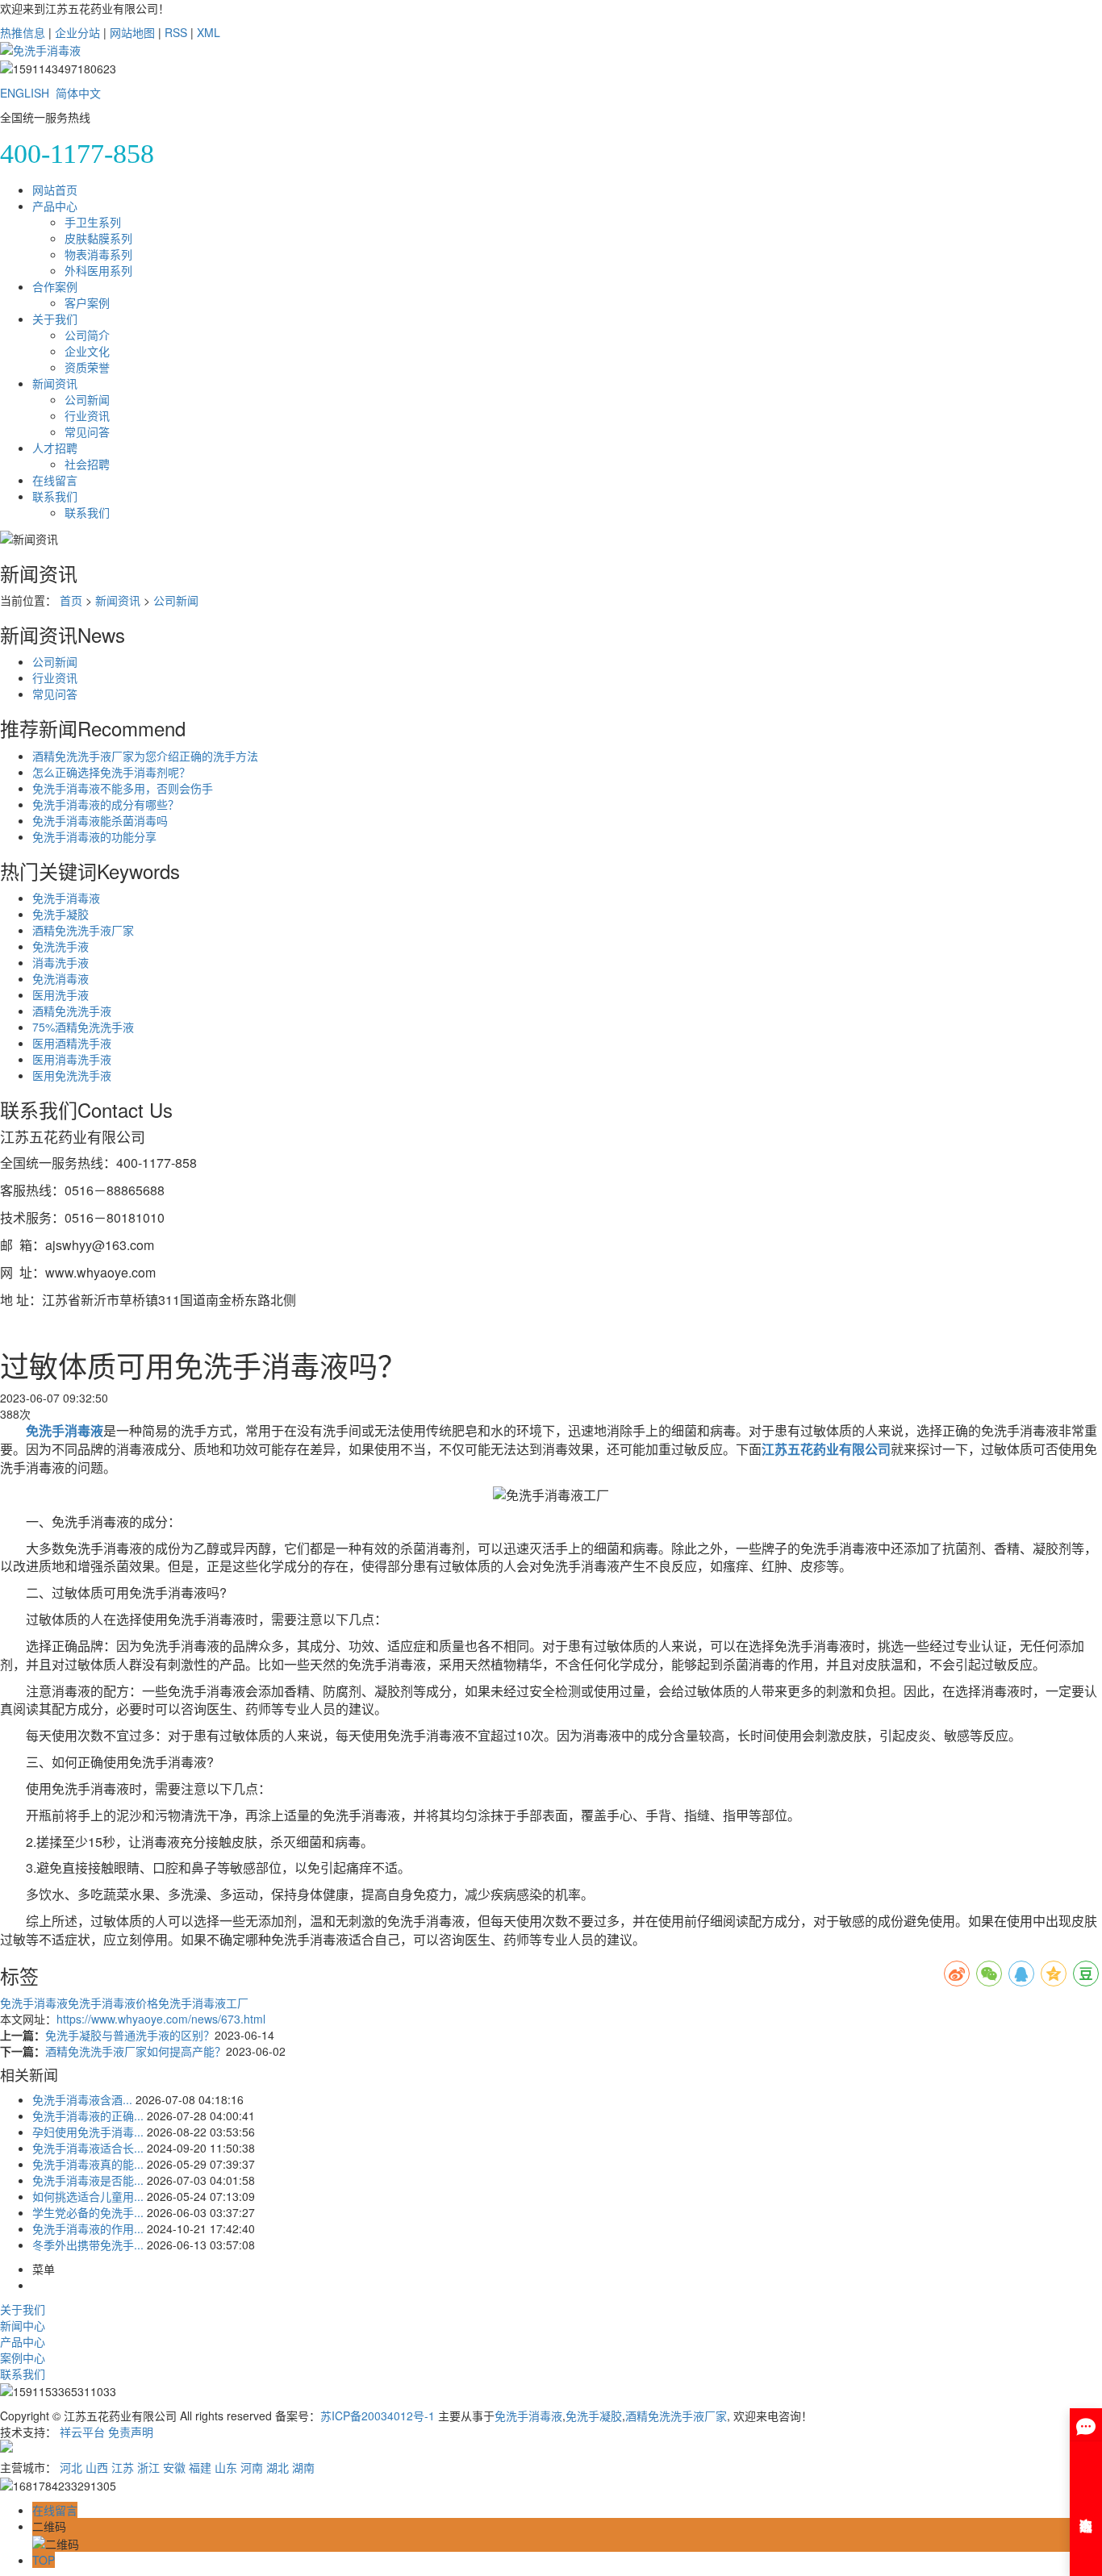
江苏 (123, 2467)
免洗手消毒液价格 (113, 2003)
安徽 (174, 2467)
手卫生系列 (93, 222)
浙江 (148, 2467)
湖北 (278, 2467)
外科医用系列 (98, 270)
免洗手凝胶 (61, 914)
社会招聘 (87, 464)
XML (209, 32)
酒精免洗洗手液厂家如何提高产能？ (136, 2051)
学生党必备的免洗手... (88, 2212)
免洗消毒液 (61, 978)
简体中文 (78, 93)
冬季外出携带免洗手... (88, 2245)
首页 (71, 600)
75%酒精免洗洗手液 (83, 1027)
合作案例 (55, 286)
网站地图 (132, 32)
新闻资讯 (55, 383)
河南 (252, 2467)
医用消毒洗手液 (72, 1059)
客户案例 (87, 302)
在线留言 (55, 480)
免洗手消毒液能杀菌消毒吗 (100, 820)
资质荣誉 (87, 367)
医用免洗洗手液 (72, 1075)
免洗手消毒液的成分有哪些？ (106, 804)
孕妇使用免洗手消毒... (88, 2132)
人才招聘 (55, 448)
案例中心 (23, 2357)
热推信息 (23, 32)
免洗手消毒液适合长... (88, 2148)
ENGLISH (25, 93)
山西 (97, 2467)
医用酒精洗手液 (72, 1043)
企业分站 (77, 32)
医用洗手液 (61, 994)
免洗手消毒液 (66, 898)
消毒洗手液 (61, 962)
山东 (226, 2467)
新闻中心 (23, 2325)
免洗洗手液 (61, 946)
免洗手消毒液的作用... (88, 2228)
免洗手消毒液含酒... (82, 2099)
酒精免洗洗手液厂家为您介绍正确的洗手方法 (145, 756)
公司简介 (87, 335)
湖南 (303, 2467)
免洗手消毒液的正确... (88, 2115)
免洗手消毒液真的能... (88, 2164)
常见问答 (87, 431)
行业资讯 (87, 415)
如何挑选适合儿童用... (88, 2196)
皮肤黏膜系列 (98, 238)
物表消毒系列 (98, 254)
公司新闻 (87, 399)
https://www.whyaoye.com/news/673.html (161, 2019)
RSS (176, 32)
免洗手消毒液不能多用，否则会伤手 (123, 788)
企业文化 (87, 351)
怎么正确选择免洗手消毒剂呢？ (111, 772)
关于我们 (55, 319)
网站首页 (55, 190)
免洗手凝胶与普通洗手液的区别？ (130, 2035)
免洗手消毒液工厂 (203, 2003)
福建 (200, 2467)
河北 (71, 2467)
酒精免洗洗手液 (72, 1011)
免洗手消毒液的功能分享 (94, 836)
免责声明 (131, 2432)
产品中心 (55, 206)
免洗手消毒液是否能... (88, 2180)
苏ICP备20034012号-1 (378, 2416)
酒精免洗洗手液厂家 (83, 930)
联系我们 (55, 496)
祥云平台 (82, 2432)
